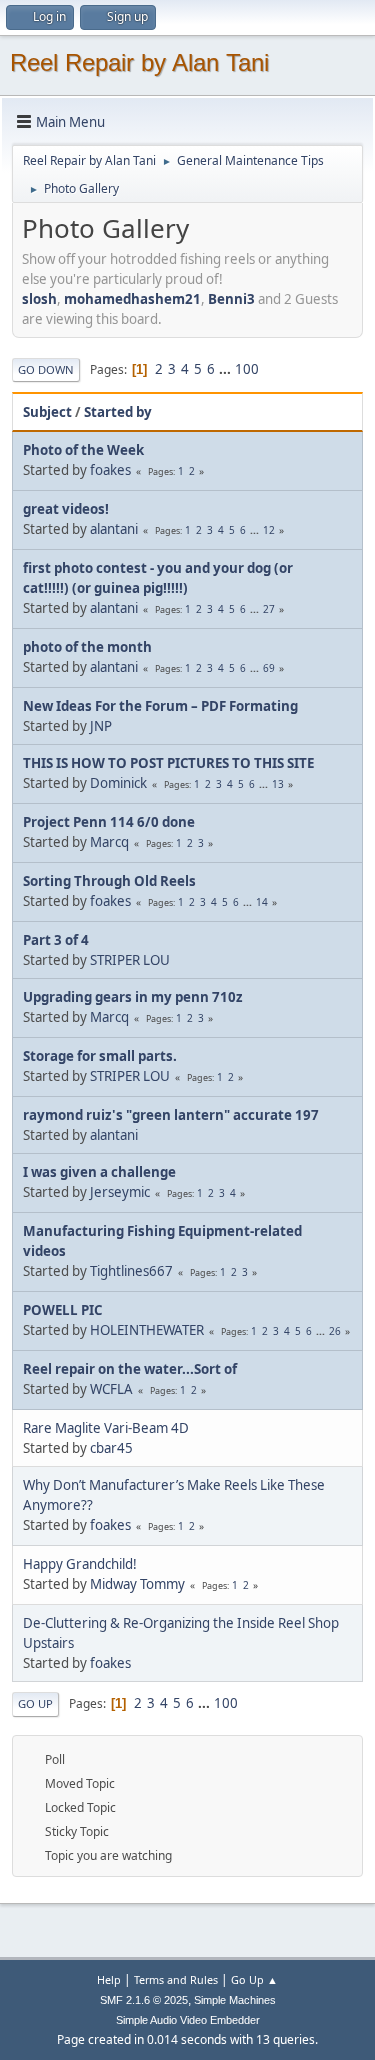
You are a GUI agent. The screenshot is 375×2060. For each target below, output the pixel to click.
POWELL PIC (62, 1310)
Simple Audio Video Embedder (188, 2020)
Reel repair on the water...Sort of (130, 1369)
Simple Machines (235, 2000)
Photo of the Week (83, 450)
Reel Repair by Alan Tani (139, 62)
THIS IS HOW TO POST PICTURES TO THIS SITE (168, 763)
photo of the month (87, 647)
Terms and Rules (176, 1979)
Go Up (35, 1703)
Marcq (109, 842)
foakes (110, 470)
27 (269, 609)
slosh (39, 299)
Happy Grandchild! (80, 1564)
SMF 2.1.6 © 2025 (144, 2000)
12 (269, 530)
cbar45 (111, 1448)
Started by (118, 412)
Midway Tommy (137, 1584)
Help (109, 1979)
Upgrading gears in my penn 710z (133, 997)
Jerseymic (120, 1192)
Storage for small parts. (100, 1056)
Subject (47, 412)
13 (278, 784)
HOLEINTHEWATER (147, 1330)
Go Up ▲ (254, 1979)
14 (262, 902)
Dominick (118, 783)
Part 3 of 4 (56, 940)
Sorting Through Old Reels (109, 881)
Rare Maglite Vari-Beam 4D (106, 1428)
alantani (114, 529)
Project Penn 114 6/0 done (109, 822)
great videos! (66, 509)
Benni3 (231, 299)
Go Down (46, 369)
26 (335, 1331)
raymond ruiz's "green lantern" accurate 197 (171, 1115)
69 (269, 668)
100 (247, 369)
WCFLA (111, 1389)
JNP (101, 726)
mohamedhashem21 (132, 299)
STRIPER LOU (130, 960)
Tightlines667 (131, 1271)
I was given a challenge (99, 1172)
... (226, 369)
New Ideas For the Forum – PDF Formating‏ (160, 706)
